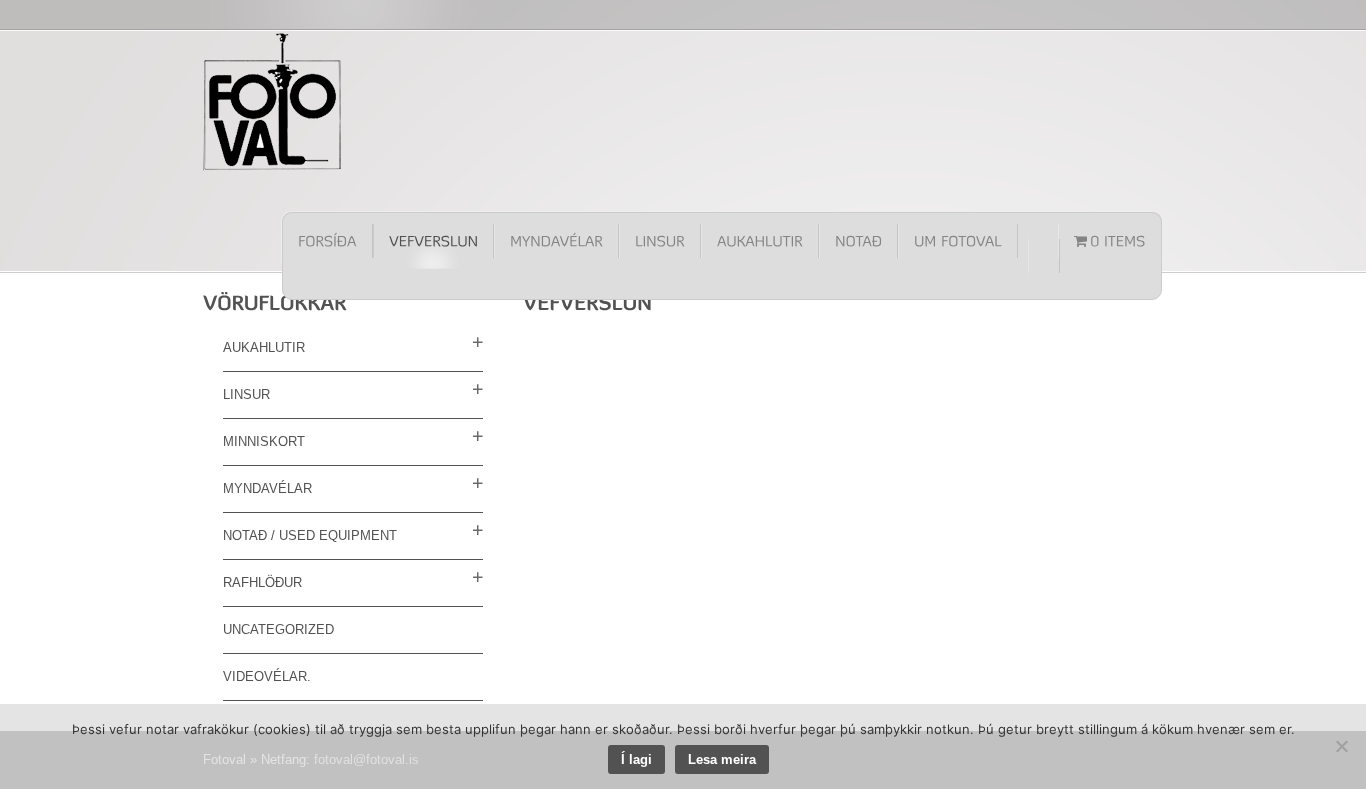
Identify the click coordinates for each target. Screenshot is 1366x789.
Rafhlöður (262, 582)
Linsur (246, 394)
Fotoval (273, 101)
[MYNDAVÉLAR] (556, 241)
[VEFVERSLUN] (433, 241)
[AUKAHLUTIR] (760, 241)
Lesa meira (722, 759)
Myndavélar (267, 488)
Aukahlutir (264, 347)
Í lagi (636, 759)
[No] (1341, 746)
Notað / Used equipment (310, 535)
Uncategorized (278, 629)
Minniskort (264, 441)
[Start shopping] (1110, 241)
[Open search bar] (1044, 256)
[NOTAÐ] (858, 241)
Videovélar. (267, 676)
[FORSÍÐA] (328, 241)
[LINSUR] (660, 241)
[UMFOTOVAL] (958, 241)
